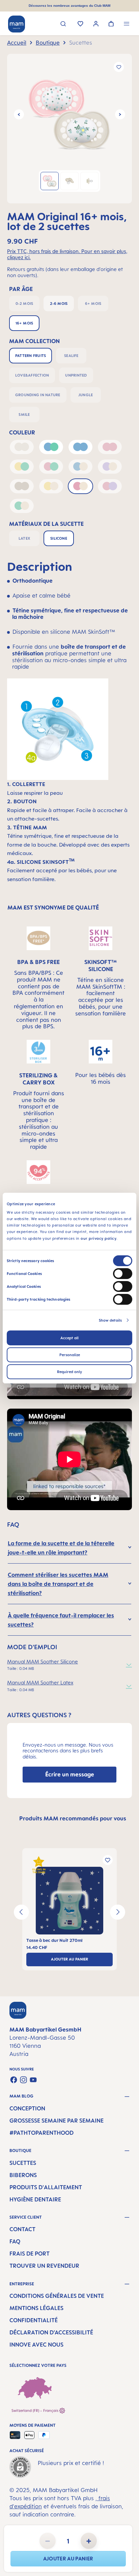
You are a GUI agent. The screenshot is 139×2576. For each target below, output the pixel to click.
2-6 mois (59, 304)
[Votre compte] (96, 25)
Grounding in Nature (38, 395)
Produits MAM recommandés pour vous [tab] (73, 1818)
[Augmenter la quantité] (89, 2541)
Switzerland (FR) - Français (35, 2411)
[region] (69, 129)
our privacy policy (99, 1238)
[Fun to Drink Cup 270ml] (69, 1901)
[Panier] (111, 24)
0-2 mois (24, 304)
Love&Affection (32, 375)
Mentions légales (36, 2308)
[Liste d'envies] (80, 24)
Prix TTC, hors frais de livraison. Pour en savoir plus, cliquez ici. (67, 254)
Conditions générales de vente (57, 2296)
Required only (69, 1372)
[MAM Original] (69, 114)
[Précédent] (19, 114)
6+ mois (93, 304)
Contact (22, 2229)
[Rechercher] (63, 25)
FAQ (15, 2241)
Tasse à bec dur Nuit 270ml (54, 1940)
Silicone (59, 538)
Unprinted (76, 375)
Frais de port (30, 2254)
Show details (110, 1320)
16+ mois (24, 323)
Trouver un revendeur (44, 2266)
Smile (24, 415)
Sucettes (23, 2163)
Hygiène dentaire (35, 2199)
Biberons (23, 2175)
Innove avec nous (36, 2345)
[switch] (123, 1274)
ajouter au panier (68, 2559)
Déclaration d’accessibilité (51, 2332)
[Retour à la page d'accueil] (17, 24)
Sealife (71, 356)
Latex (24, 538)
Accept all (69, 1338)
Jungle (86, 395)
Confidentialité (34, 2320)
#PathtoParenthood (41, 2133)
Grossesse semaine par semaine (57, 2121)
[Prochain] (120, 114)
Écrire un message (70, 1774)
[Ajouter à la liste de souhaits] (119, 67)
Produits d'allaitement (46, 2187)
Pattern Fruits (31, 356)
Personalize (70, 1355)
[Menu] (127, 25)
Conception (27, 2108)
